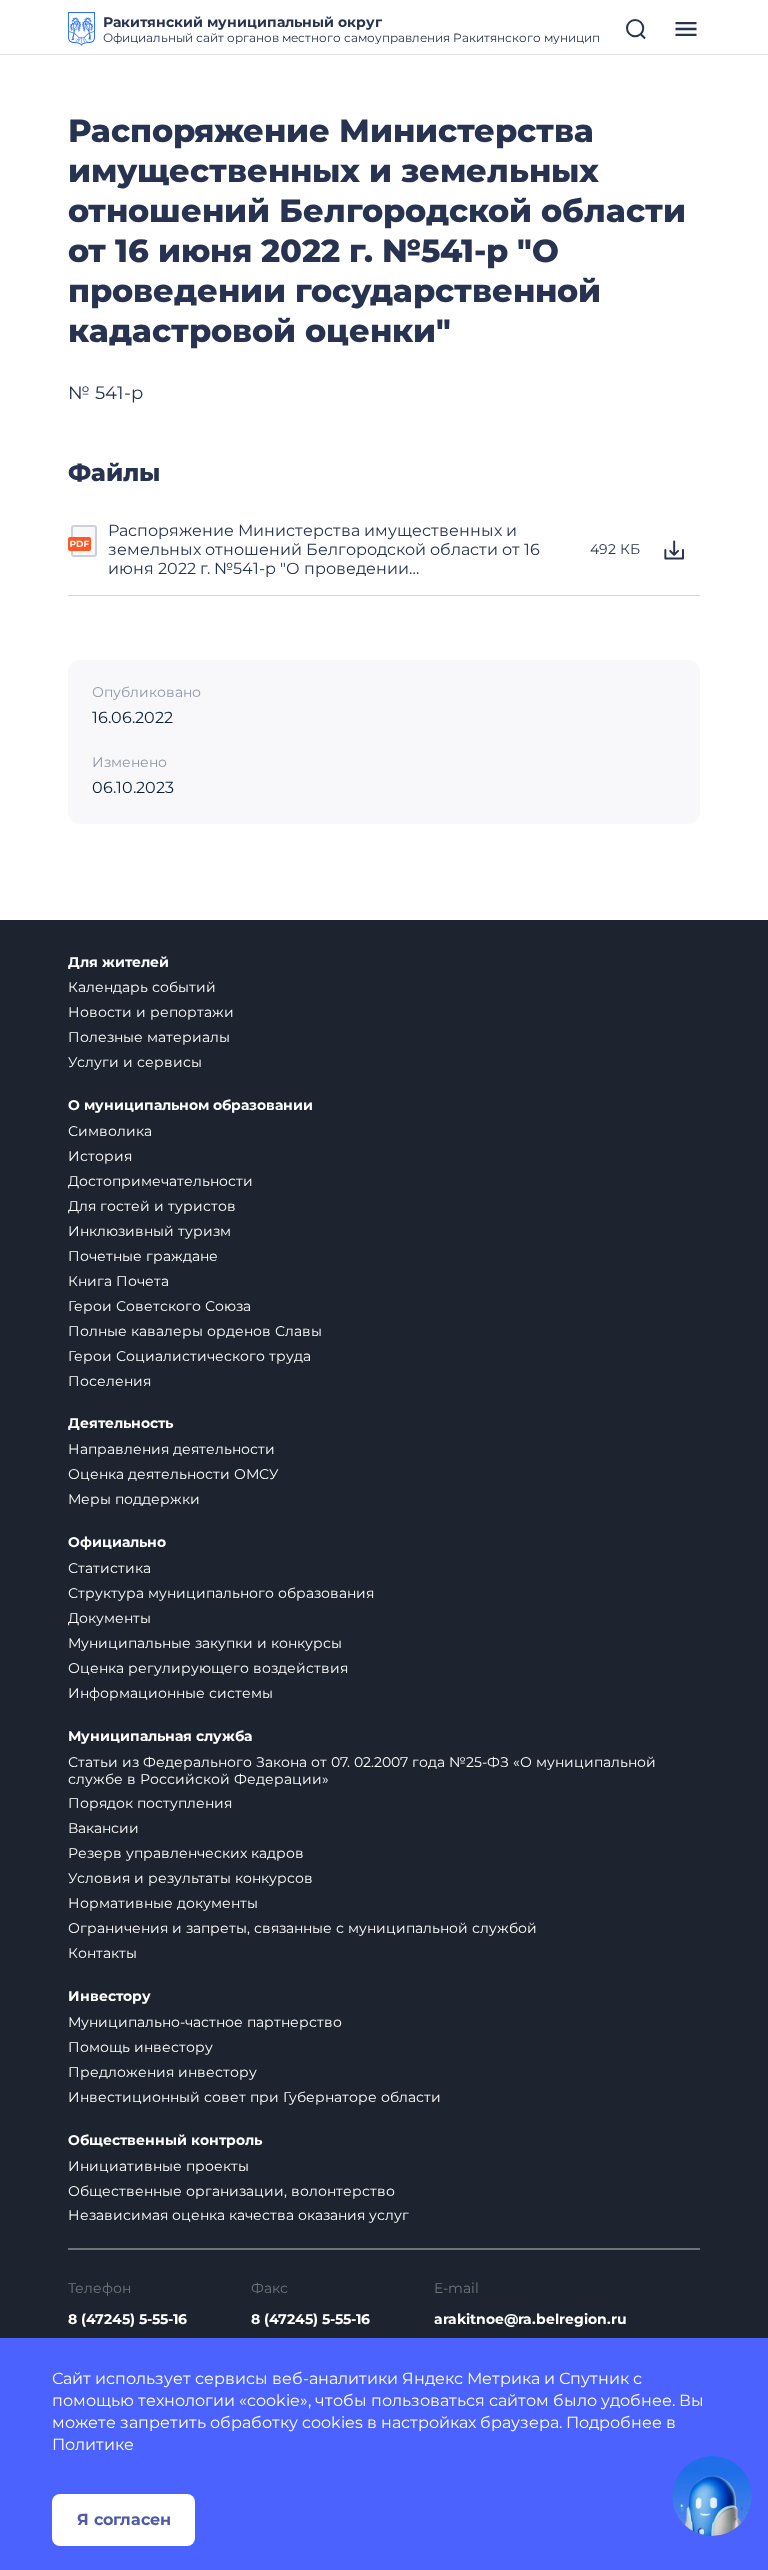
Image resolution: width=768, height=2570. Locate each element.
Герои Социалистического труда (189, 1356)
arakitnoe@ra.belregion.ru (530, 2319)
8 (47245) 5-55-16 (127, 2319)
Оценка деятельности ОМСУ (173, 1474)
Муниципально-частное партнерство (205, 2022)
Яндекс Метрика (471, 2378)
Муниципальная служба (160, 1736)
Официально (117, 1542)
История (100, 1156)
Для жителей (118, 962)
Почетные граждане (143, 1256)
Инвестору (109, 1996)
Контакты (102, 1953)
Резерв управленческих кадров (186, 1853)
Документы (109, 1618)
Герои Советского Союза (159, 1306)
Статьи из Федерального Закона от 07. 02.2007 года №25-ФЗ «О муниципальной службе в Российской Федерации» (362, 1770)
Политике (93, 2444)
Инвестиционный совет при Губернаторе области (254, 2097)
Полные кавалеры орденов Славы (195, 1331)
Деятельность (120, 1423)
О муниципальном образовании (190, 1105)
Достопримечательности (160, 1181)
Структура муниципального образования (221, 1593)
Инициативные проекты (158, 2166)
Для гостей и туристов (152, 1206)
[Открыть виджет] (712, 2496)
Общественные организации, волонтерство (231, 2191)
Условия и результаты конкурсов (190, 1878)
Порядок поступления (150, 1803)
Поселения (109, 1381)
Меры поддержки (134, 1499)
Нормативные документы (163, 1903)
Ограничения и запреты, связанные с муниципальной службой (302, 1928)
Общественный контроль (165, 2140)
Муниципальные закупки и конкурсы (205, 1643)
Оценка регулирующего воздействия (208, 1668)
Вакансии (103, 1828)
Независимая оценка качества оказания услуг (238, 2215)
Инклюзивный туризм (149, 1231)
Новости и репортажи (151, 1012)
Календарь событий (142, 987)
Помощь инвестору (140, 2047)
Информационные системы (170, 1693)
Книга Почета (118, 1281)
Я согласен (124, 2519)
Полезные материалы (149, 1037)
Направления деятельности (171, 1449)
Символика (110, 1131)
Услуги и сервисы (135, 1062)
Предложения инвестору (162, 2072)
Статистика (109, 1568)
